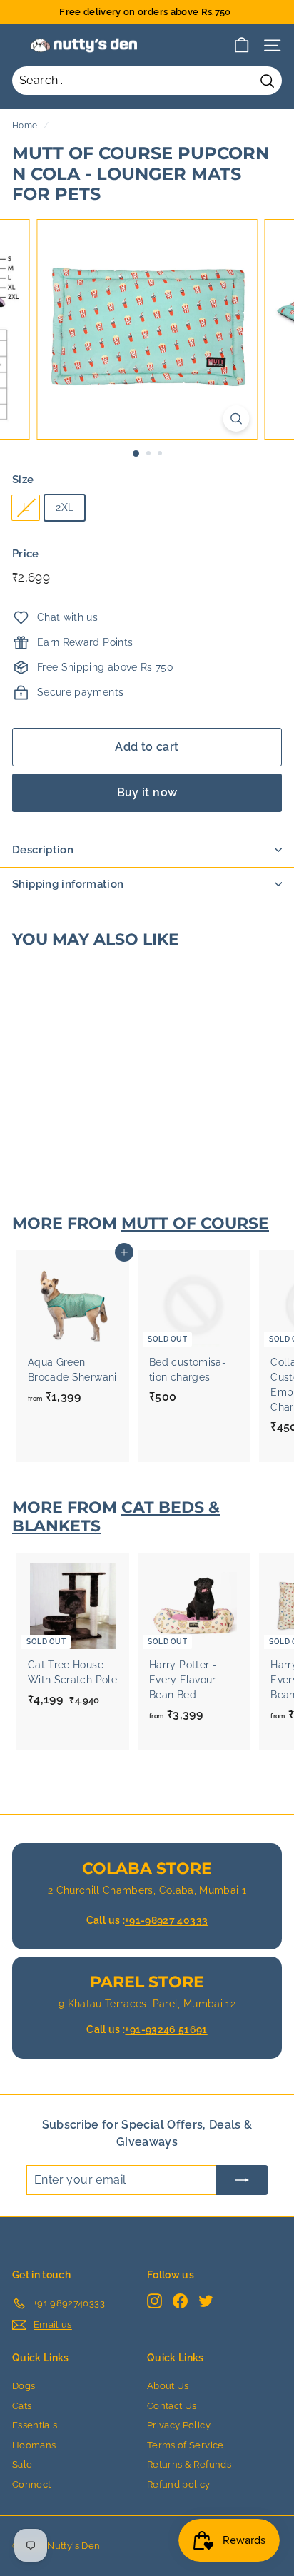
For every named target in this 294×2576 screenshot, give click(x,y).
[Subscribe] (242, 2180)
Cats (22, 2406)
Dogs (24, 2386)
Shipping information (68, 884)
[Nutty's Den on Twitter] (206, 2301)
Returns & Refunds (189, 2464)
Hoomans (34, 2445)
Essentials (35, 2425)
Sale (22, 2464)
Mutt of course (195, 1223)
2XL (65, 507)
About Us (168, 2386)
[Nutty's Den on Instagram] (154, 2301)
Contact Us (172, 2406)
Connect (31, 2484)
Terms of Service (186, 2445)
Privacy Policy (179, 2425)
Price (26, 554)
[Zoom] (237, 419)
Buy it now (147, 792)
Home (25, 126)
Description (43, 850)
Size (23, 480)
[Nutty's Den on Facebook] (180, 2301)
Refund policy (179, 2484)
